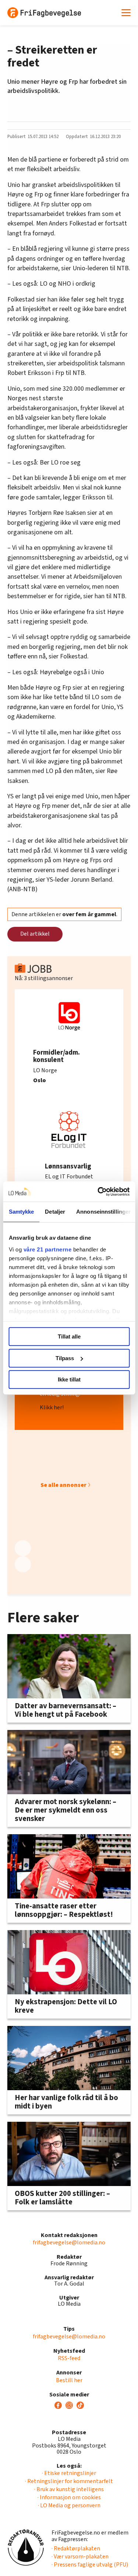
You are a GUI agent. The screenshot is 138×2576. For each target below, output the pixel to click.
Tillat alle (69, 1336)
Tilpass (65, 1358)
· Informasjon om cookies (69, 2497)
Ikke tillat (69, 1379)
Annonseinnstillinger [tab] (103, 1212)
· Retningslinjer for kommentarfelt (69, 2481)
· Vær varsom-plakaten (80, 2557)
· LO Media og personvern (69, 2505)
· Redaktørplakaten (76, 2548)
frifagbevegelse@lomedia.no (69, 2243)
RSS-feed (69, 2358)
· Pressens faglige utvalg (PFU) (90, 2565)
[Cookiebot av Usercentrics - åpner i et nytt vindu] (98, 1192)
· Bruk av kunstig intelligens (69, 2489)
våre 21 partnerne (47, 1249)
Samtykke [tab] (21, 1212)
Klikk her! (52, 1408)
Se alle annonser (63, 1485)
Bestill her (69, 2380)
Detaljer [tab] (55, 1212)
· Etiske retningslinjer (69, 2473)
